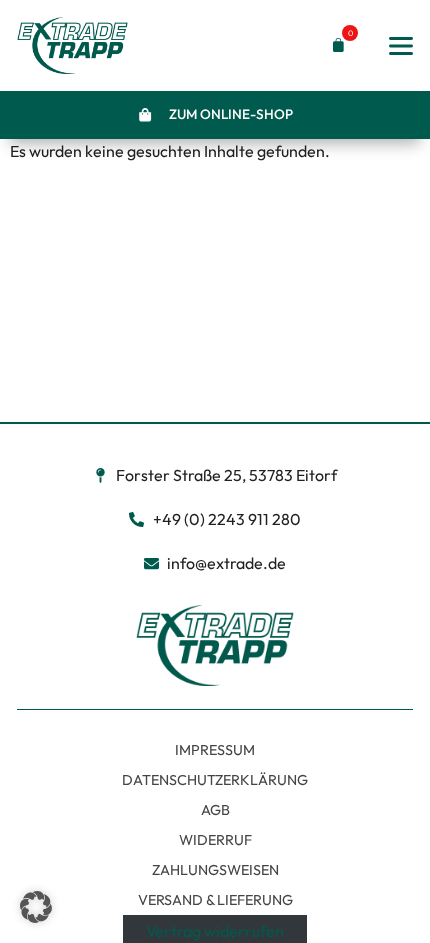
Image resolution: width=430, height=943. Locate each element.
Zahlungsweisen (215, 870)
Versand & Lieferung (215, 900)
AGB (215, 810)
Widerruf (215, 840)
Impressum (215, 750)
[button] (334, 45)
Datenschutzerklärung (215, 780)
